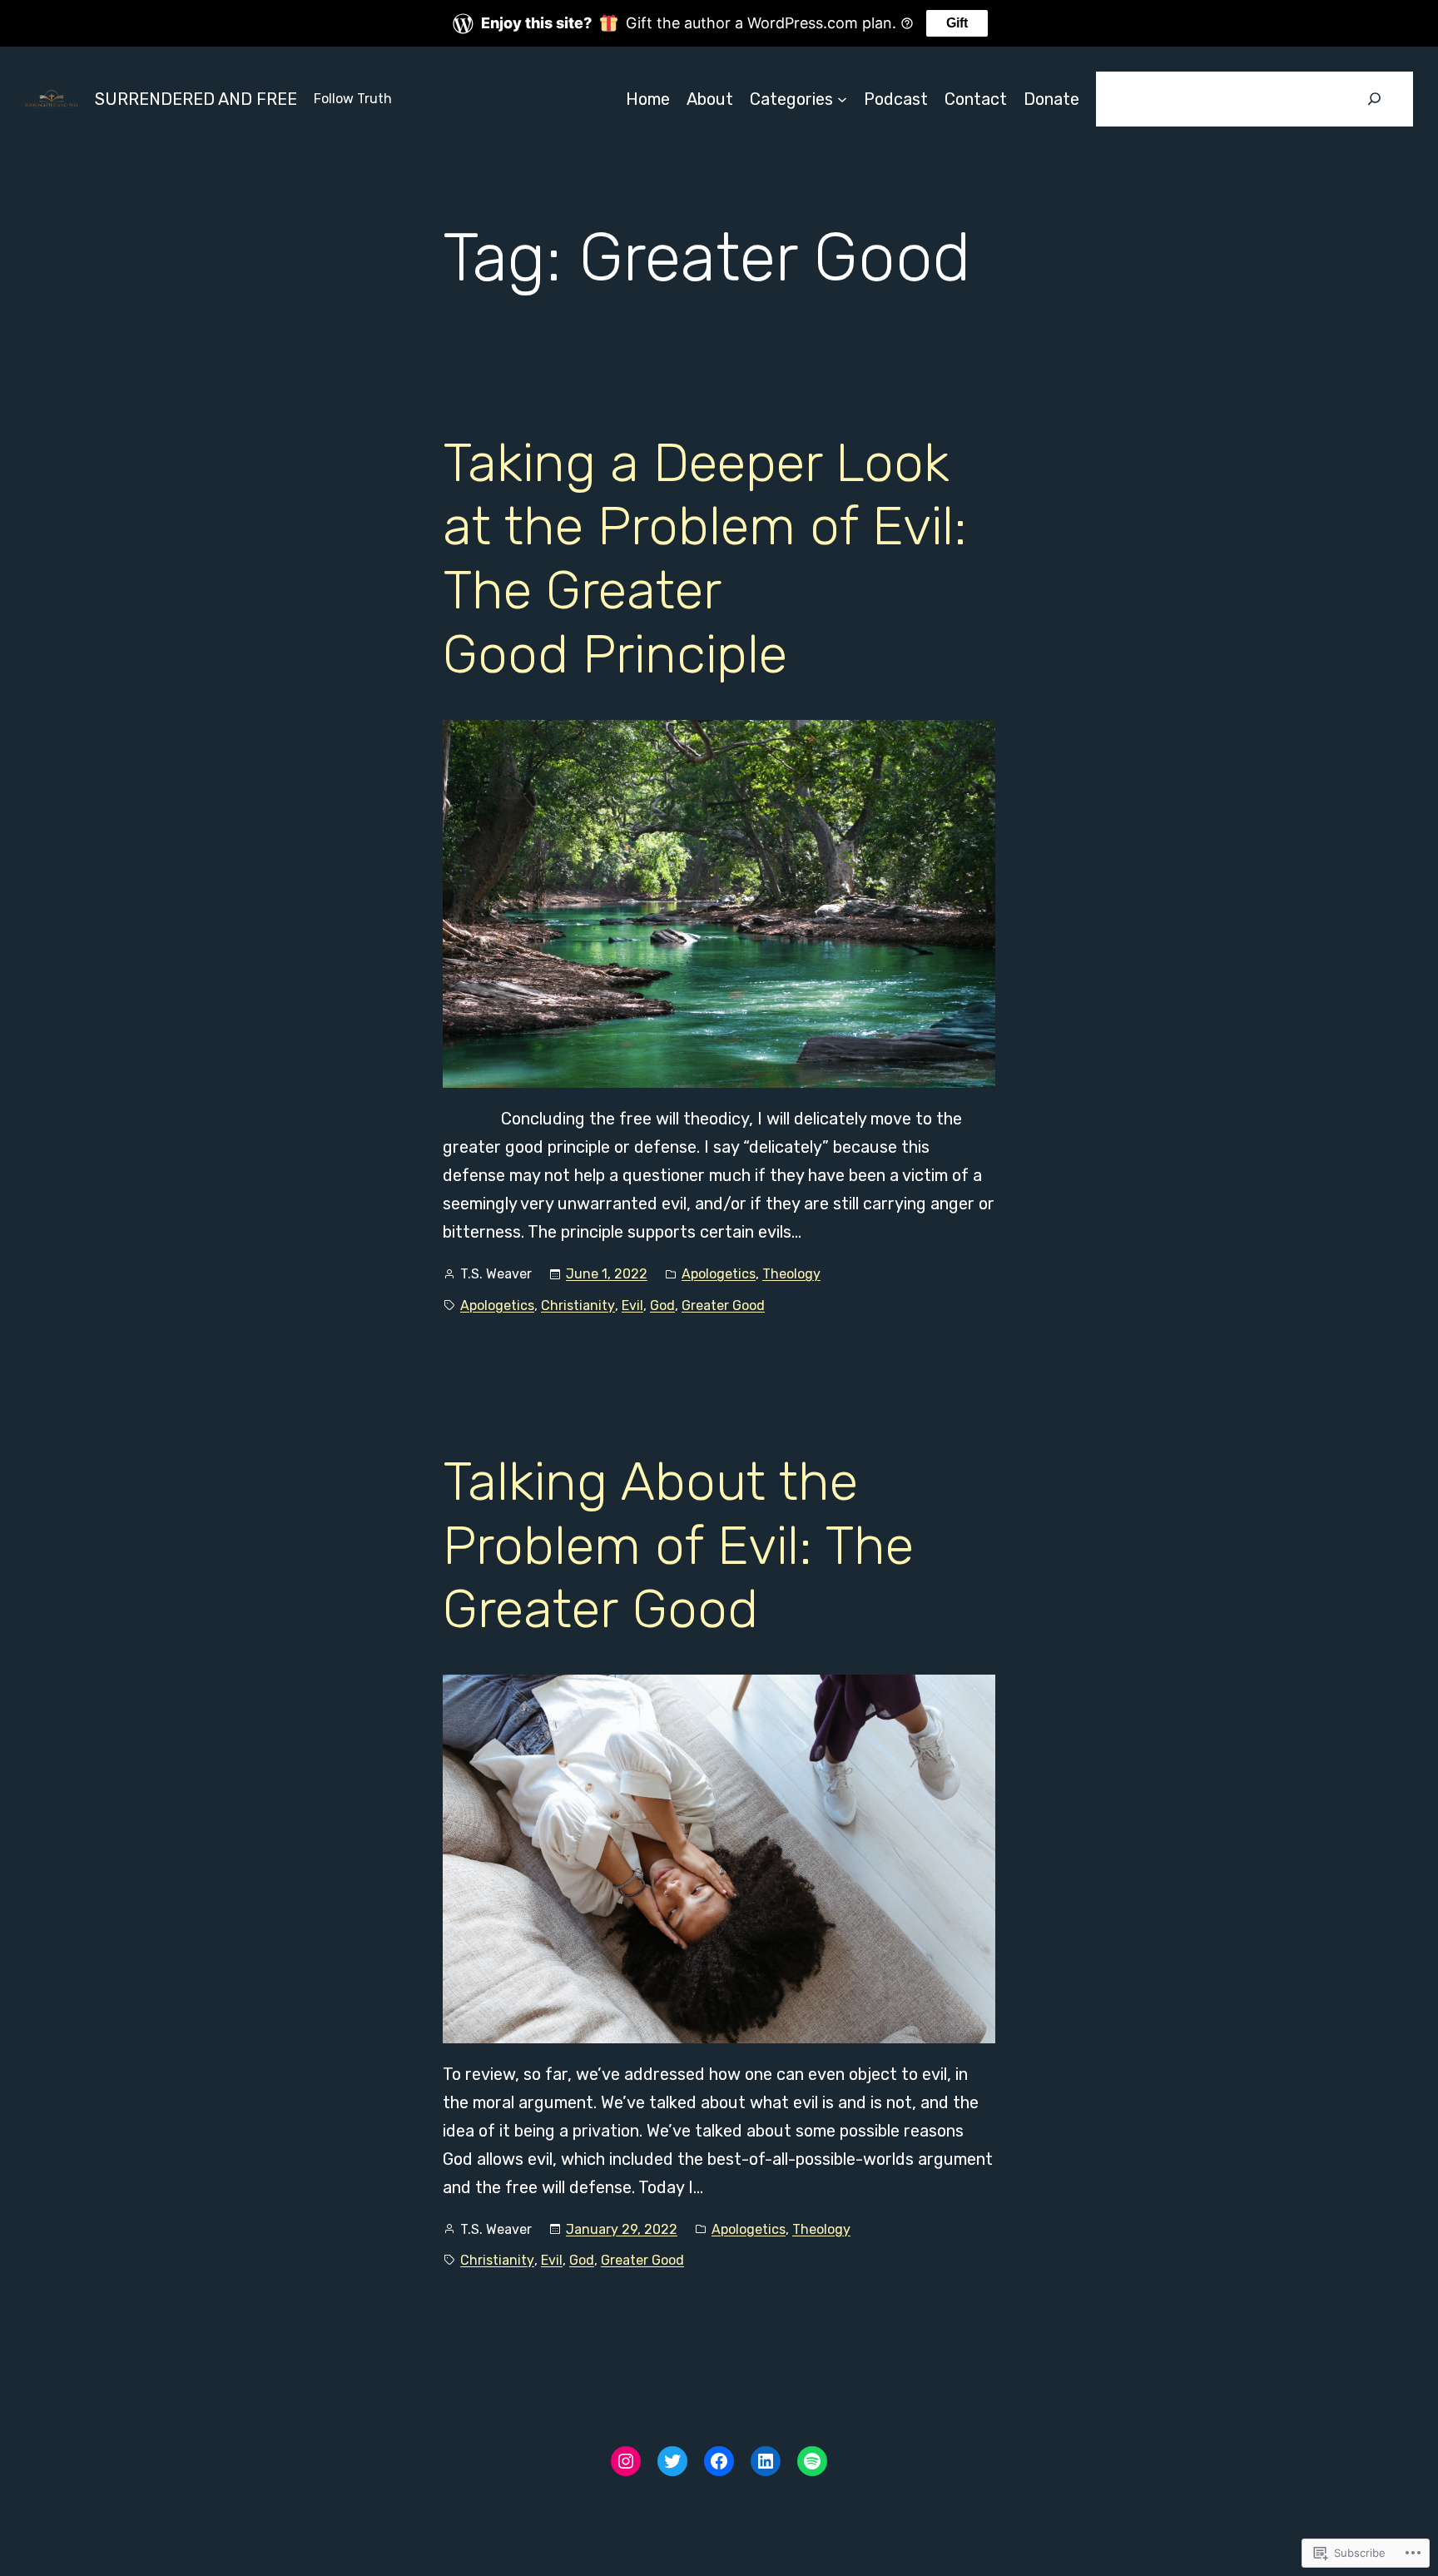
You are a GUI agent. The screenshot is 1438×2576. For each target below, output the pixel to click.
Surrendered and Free (196, 99)
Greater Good (723, 1305)
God (662, 1305)
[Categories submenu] (842, 99)
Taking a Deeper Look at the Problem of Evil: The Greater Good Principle (705, 558)
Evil (632, 1305)
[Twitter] (672, 2461)
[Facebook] (719, 2461)
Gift (957, 23)
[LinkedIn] (766, 2461)
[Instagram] (626, 2461)
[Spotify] (812, 2461)
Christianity (578, 1305)
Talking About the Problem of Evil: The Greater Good (678, 1546)
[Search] (1375, 99)
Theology (791, 1274)
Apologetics (719, 1274)
